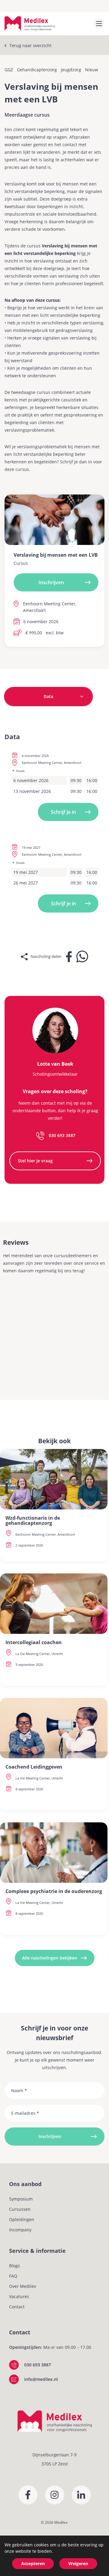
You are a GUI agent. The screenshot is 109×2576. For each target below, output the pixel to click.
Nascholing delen (46, 956)
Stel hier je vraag (35, 1161)
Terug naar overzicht (30, 45)
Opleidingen (22, 2219)
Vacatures (19, 2296)
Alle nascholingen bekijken (50, 1958)
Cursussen (20, 2209)
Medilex (61, 2522)
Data (48, 696)
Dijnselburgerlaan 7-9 (54, 2455)
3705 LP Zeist (55, 2464)
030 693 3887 (62, 1135)
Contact (17, 2307)
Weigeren (78, 2563)
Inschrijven (51, 582)
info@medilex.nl (41, 2379)
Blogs (15, 2266)
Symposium (21, 2199)
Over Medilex (23, 2286)
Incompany (20, 2230)
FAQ (13, 2276)
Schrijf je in (63, 812)
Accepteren (33, 2563)
